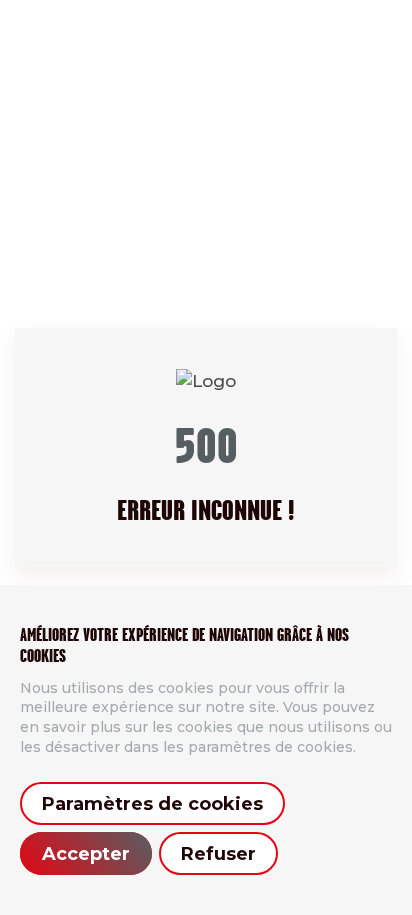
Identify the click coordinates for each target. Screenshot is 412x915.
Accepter (86, 854)
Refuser (218, 854)
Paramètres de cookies (152, 804)
